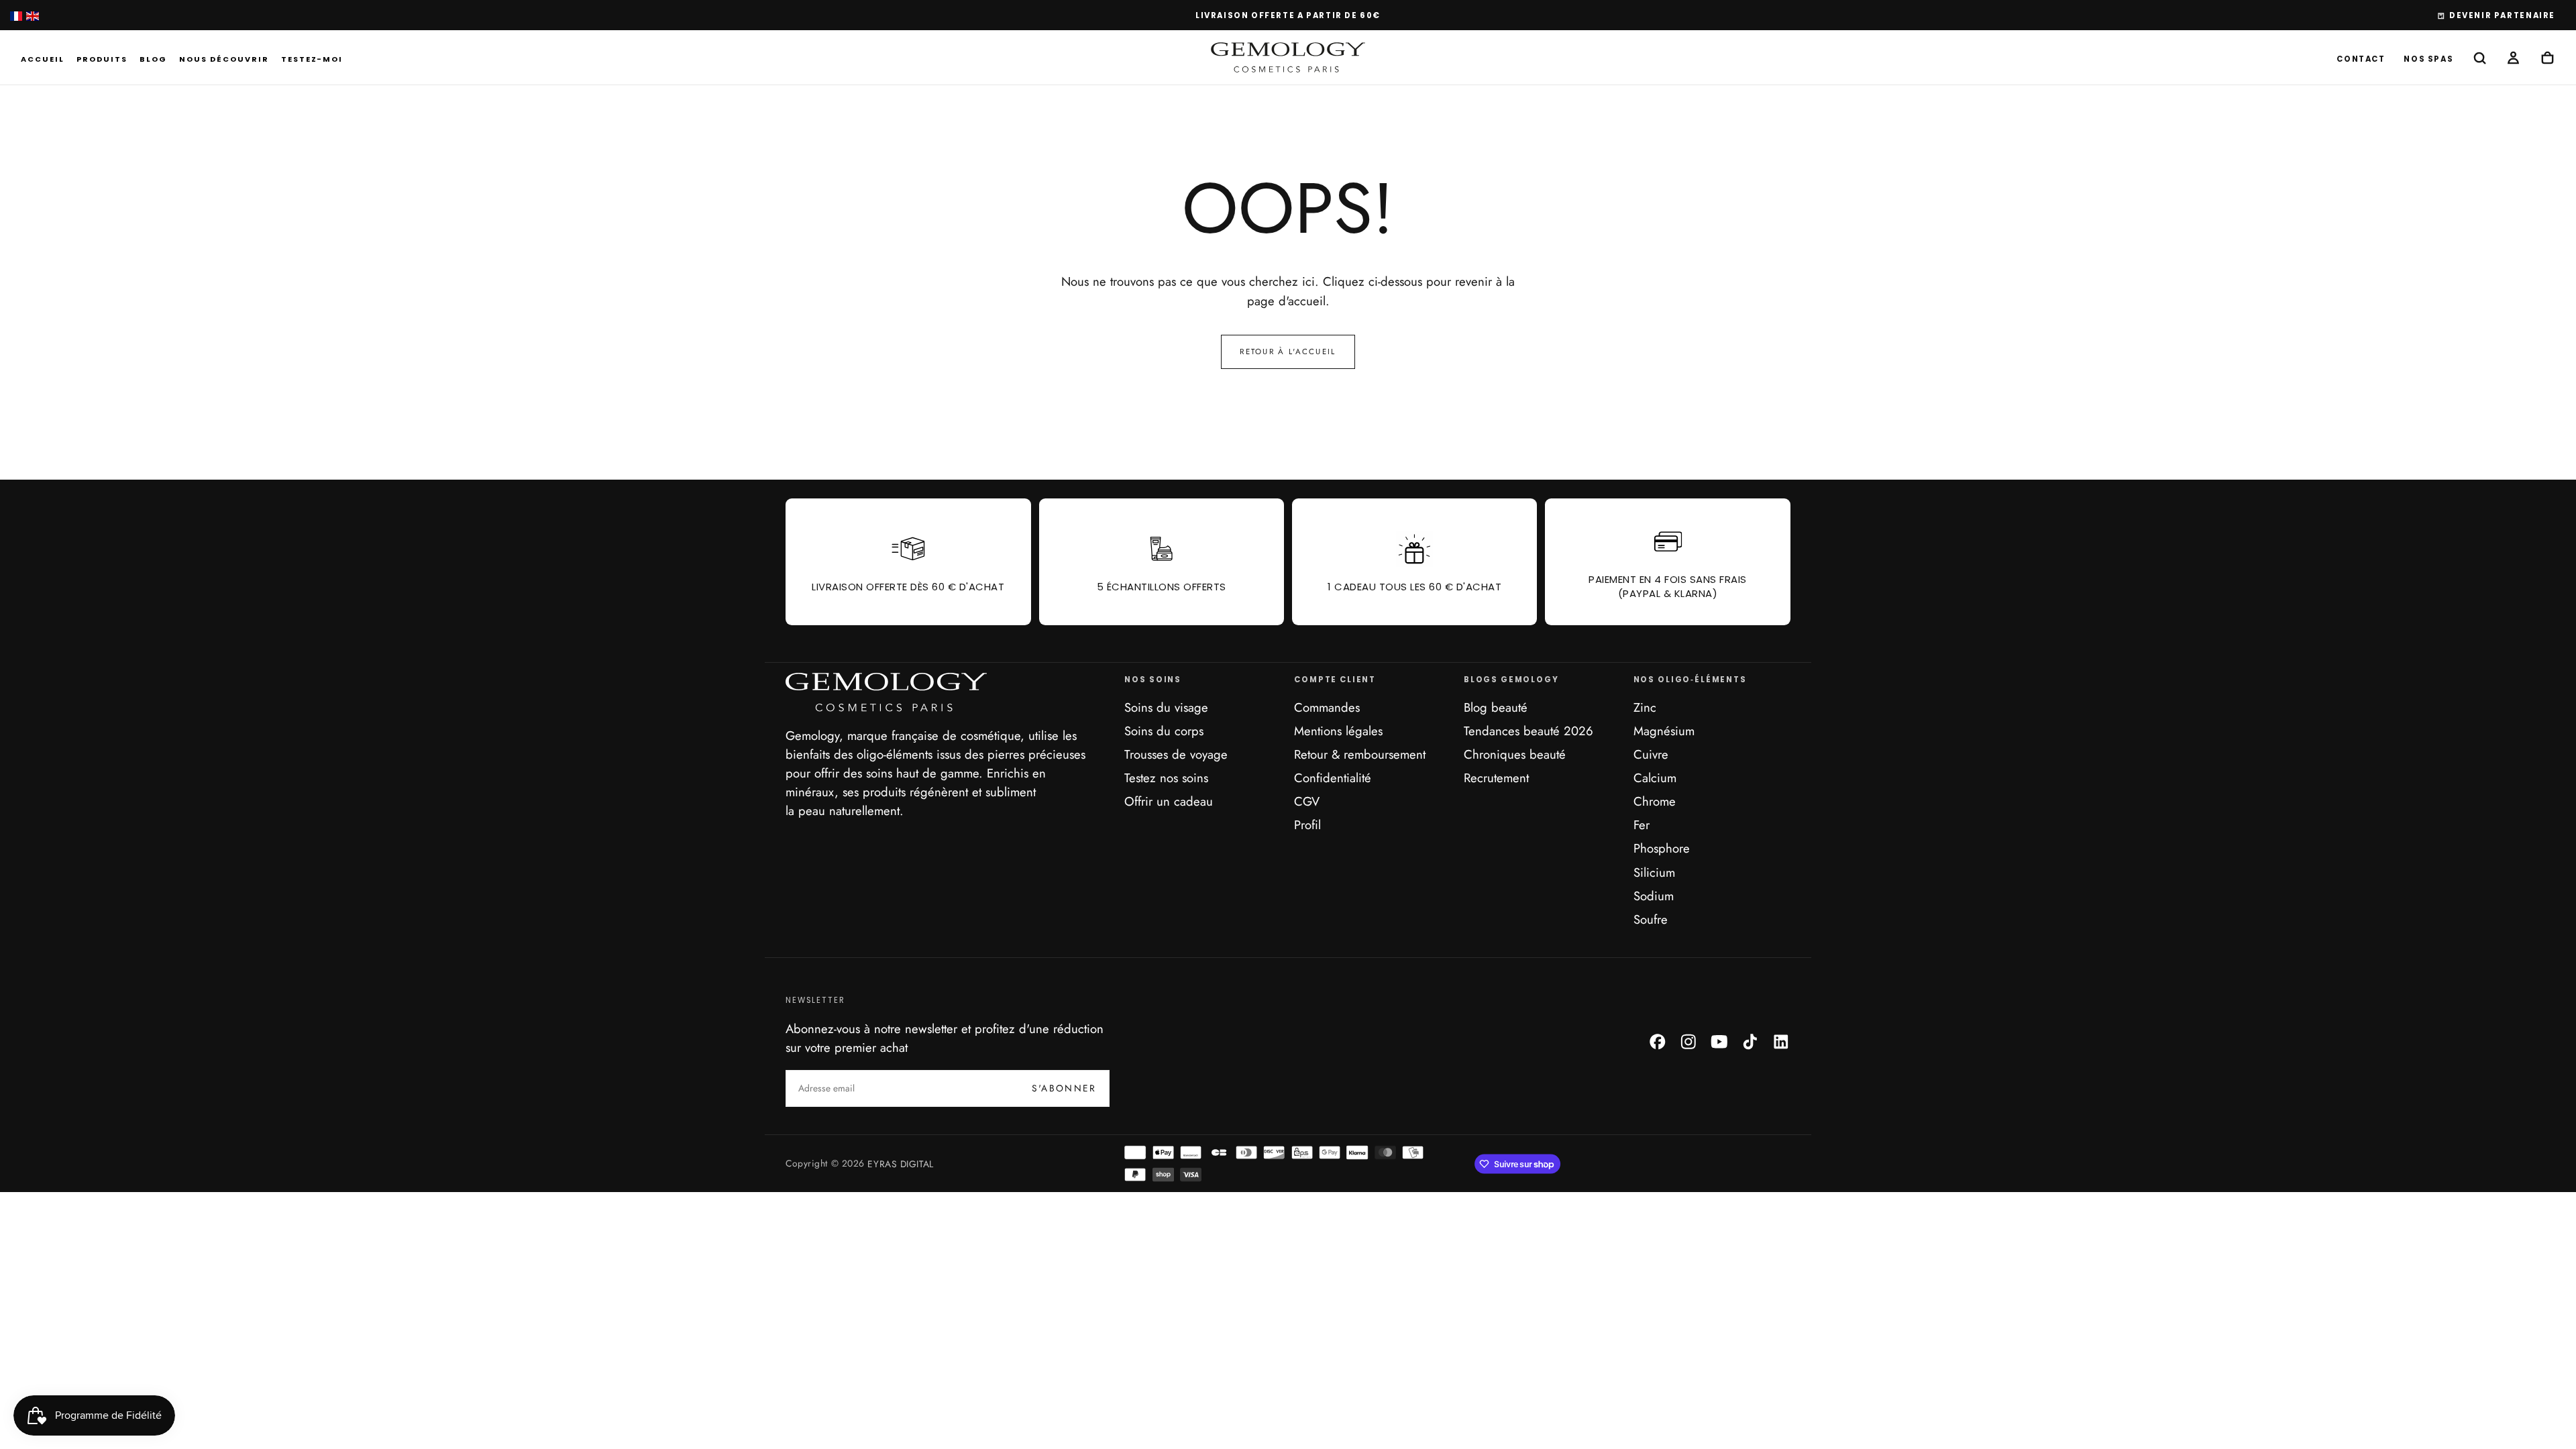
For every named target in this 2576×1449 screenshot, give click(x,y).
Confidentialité (1333, 778)
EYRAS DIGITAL (900, 1163)
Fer (1642, 825)
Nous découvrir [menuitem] (224, 59)
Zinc (1645, 707)
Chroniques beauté (1515, 754)
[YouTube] (1719, 1042)
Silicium (1654, 872)
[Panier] (2547, 59)
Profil (1307, 825)
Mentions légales (1338, 731)
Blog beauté (1496, 707)
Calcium (1655, 778)
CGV (1307, 801)
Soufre (1651, 919)
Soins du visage (1166, 707)
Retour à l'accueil (1288, 352)
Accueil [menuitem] (43, 59)
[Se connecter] (2513, 59)
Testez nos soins (1166, 778)
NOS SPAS (2428, 59)
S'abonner (1064, 1088)
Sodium (1654, 896)
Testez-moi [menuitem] (312, 59)
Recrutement (1496, 778)
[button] (2480, 59)
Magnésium (1664, 731)
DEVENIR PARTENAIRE (2502, 15)
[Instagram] (1688, 1042)
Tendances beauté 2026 (1528, 731)
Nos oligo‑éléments (1690, 680)
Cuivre (1651, 754)
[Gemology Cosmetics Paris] (886, 692)
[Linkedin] (1781, 1042)
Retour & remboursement (1360, 754)
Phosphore (1662, 848)
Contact (2361, 59)
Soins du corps (1164, 731)
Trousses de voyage (1176, 754)
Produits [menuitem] (102, 59)
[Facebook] (1658, 1042)
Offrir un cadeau (1169, 801)
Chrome (1655, 801)
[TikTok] (1750, 1042)
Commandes (1327, 707)
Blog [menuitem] (153, 59)
